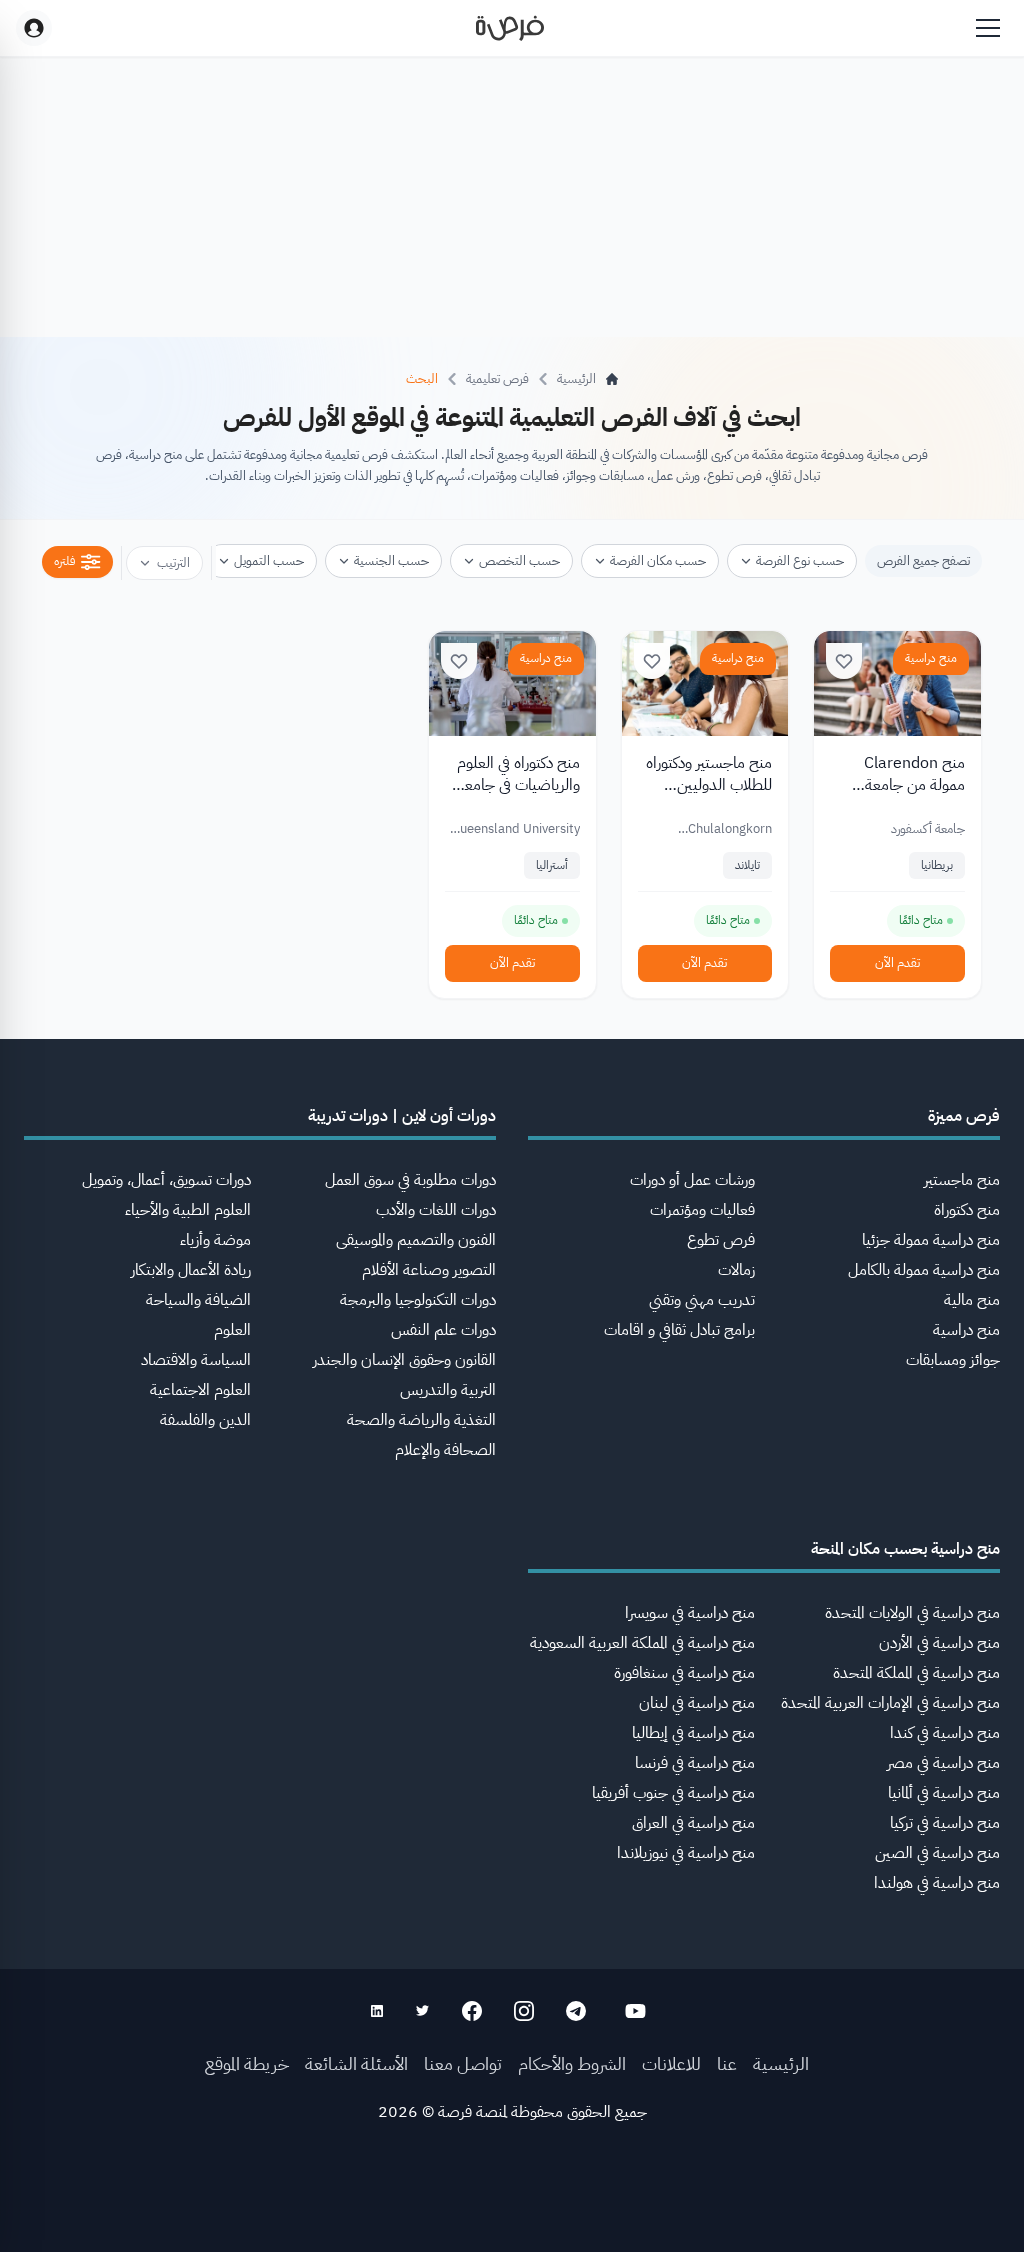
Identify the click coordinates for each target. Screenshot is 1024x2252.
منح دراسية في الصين (937, 1853)
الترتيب (173, 562)
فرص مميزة (964, 1116)
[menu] (988, 28)
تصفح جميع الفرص (923, 560)
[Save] (844, 661)
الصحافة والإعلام (445, 1450)
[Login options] (34, 28)
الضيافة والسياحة (198, 1300)
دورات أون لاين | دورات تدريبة (402, 1116)
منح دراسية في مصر (943, 1763)
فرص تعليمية (497, 378)
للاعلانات (671, 2063)
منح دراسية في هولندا (937, 1883)
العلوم (232, 1330)
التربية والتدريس (448, 1390)
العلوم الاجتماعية (200, 1390)
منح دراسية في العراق (693, 1823)
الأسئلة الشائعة (356, 2063)
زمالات (736, 1270)
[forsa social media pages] (635, 2011)
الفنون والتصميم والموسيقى (416, 1240)
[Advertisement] (512, 2207)
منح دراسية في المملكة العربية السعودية (642, 1643)
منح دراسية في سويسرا (690, 1613)
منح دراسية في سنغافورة (684, 1673)
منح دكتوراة (967, 1210)
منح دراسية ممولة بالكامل (924, 1270)
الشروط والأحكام (572, 2063)
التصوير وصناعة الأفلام (429, 1270)
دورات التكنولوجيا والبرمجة (418, 1300)
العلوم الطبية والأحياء (188, 1210)
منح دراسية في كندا (945, 1733)
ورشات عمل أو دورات (692, 1180)
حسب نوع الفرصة (800, 560)
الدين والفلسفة (205, 1420)
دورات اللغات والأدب (436, 1210)
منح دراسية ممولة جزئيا (931, 1240)
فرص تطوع (721, 1240)
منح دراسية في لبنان (697, 1703)
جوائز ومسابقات (953, 1360)
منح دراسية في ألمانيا (944, 1793)
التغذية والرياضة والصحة (421, 1420)
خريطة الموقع (247, 2063)
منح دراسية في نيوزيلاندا (686, 1853)
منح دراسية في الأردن (939, 1643)
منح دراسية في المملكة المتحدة (916, 1673)
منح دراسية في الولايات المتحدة (912, 1613)
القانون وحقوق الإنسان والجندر (404, 1360)
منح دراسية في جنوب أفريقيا (673, 1793)
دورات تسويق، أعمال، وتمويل (166, 1180)
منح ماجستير (962, 1180)
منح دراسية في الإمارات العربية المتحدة (890, 1703)
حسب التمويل (269, 560)
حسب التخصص (519, 560)
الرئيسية (781, 2063)
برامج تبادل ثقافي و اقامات (679, 1330)
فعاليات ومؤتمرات (702, 1210)
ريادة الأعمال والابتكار (191, 1270)
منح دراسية (931, 658)
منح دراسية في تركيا (945, 1823)
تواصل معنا (463, 2063)
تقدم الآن (897, 962)
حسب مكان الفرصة (658, 560)
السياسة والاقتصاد (196, 1360)
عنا (727, 2063)
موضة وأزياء (215, 1240)
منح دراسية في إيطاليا (693, 1733)
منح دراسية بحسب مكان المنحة (905, 1549)
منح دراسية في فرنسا (695, 1763)
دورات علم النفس (443, 1330)
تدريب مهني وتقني (702, 1300)
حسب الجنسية (391, 560)
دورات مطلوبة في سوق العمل (410, 1180)
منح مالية (972, 1300)
